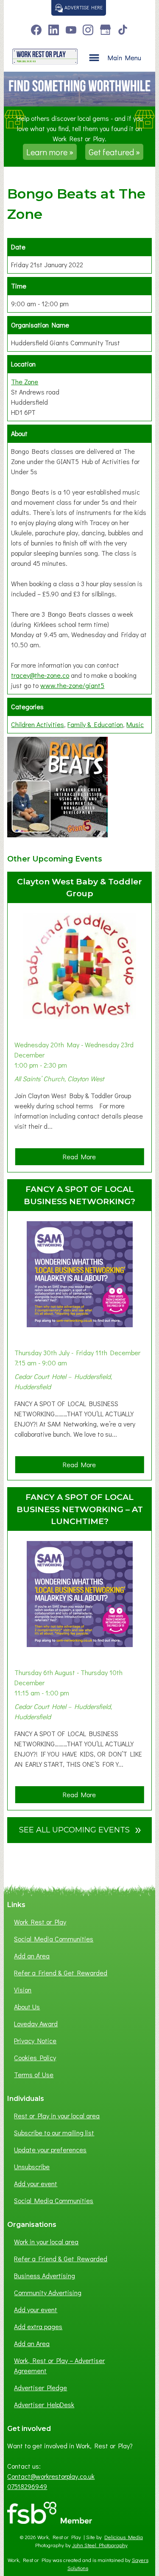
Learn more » (50, 152)
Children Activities (38, 724)
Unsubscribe (32, 2166)
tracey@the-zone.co (40, 675)
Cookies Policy (35, 2057)
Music (135, 724)
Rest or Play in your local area (57, 2116)
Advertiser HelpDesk (44, 2404)
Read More (82, 1158)
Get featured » (114, 152)
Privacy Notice (35, 2040)
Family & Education (95, 724)
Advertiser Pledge (40, 2387)
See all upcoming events (80, 1829)
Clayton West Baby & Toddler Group (79, 888)
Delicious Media (124, 2537)
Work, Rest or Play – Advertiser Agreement (59, 2365)
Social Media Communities (54, 1939)
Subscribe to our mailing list (54, 2133)
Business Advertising (45, 2275)
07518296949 (27, 2486)
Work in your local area (46, 2242)
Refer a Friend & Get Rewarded (61, 1973)
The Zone (25, 382)
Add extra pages (38, 2326)
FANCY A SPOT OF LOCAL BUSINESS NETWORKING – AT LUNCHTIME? (80, 1509)
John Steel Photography (100, 2545)
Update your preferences (50, 2149)
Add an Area (32, 1956)
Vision (23, 1990)
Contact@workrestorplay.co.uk (51, 2476)
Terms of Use (34, 2074)
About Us (27, 2007)
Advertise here (83, 7)
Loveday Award (36, 2024)
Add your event (36, 2183)
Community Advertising (48, 2292)
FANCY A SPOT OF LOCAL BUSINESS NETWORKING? (79, 1195)
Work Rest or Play (40, 1922)
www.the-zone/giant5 (72, 685)
